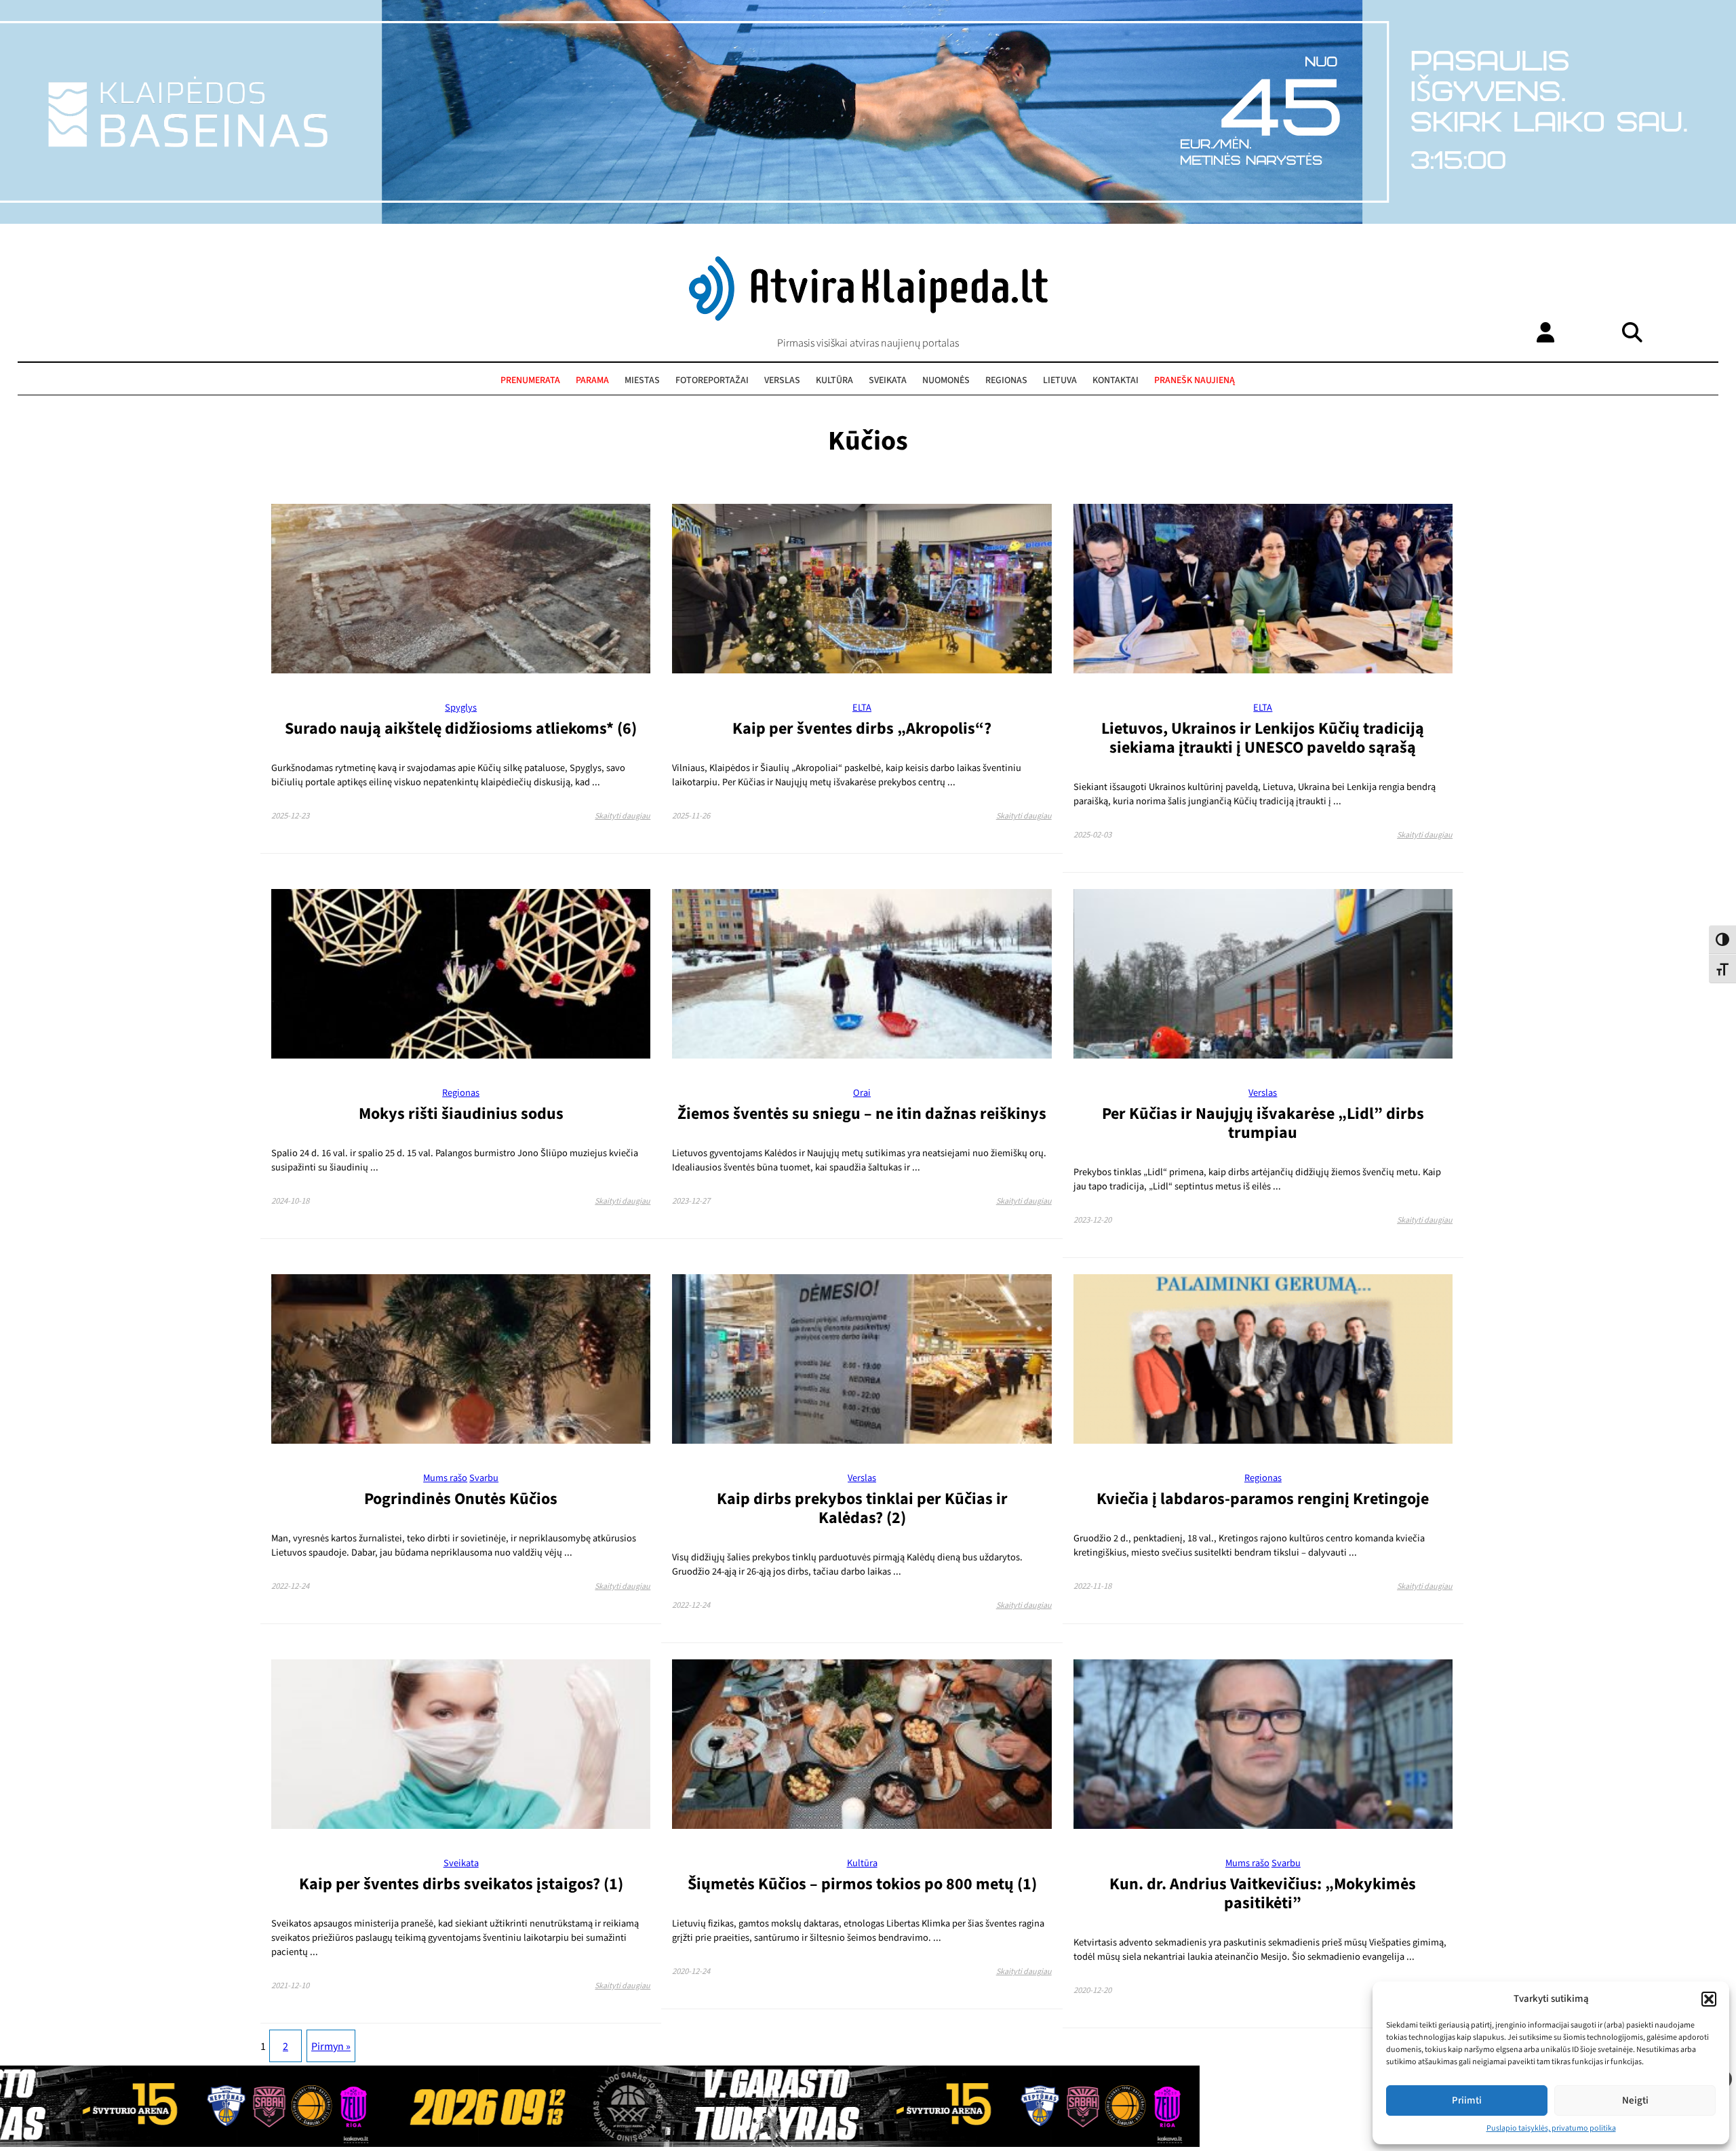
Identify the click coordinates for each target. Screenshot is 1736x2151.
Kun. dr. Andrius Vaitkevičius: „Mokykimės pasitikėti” (1263, 1894)
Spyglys (461, 708)
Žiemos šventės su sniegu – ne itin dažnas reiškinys (862, 1114)
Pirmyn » (331, 2047)
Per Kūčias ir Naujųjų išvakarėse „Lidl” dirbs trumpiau (1263, 1123)
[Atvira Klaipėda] (868, 317)
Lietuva (1060, 380)
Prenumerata (530, 380)
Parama (592, 380)
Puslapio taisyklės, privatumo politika (1551, 2128)
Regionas (1006, 380)
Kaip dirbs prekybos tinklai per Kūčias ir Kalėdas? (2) (862, 1508)
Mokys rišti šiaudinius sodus (461, 1114)
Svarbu (484, 1478)
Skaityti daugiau (623, 816)
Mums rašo (445, 1478)
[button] (1709, 1999)
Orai (862, 1093)
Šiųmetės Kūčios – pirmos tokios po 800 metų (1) (862, 1884)
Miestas (642, 380)
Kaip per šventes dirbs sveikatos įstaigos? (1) (461, 1884)
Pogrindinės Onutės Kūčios (461, 1499)
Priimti (1467, 2100)
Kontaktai (1116, 380)
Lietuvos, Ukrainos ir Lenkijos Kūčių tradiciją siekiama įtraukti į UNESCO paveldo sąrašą (1263, 738)
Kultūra (834, 380)
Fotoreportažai (712, 380)
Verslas (782, 380)
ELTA (862, 708)
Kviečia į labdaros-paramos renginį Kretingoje (1263, 1499)
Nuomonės (946, 380)
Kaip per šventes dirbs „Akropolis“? (862, 729)
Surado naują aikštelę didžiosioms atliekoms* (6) (461, 729)
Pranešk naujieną (1195, 380)
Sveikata (888, 380)
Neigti (1635, 2100)
